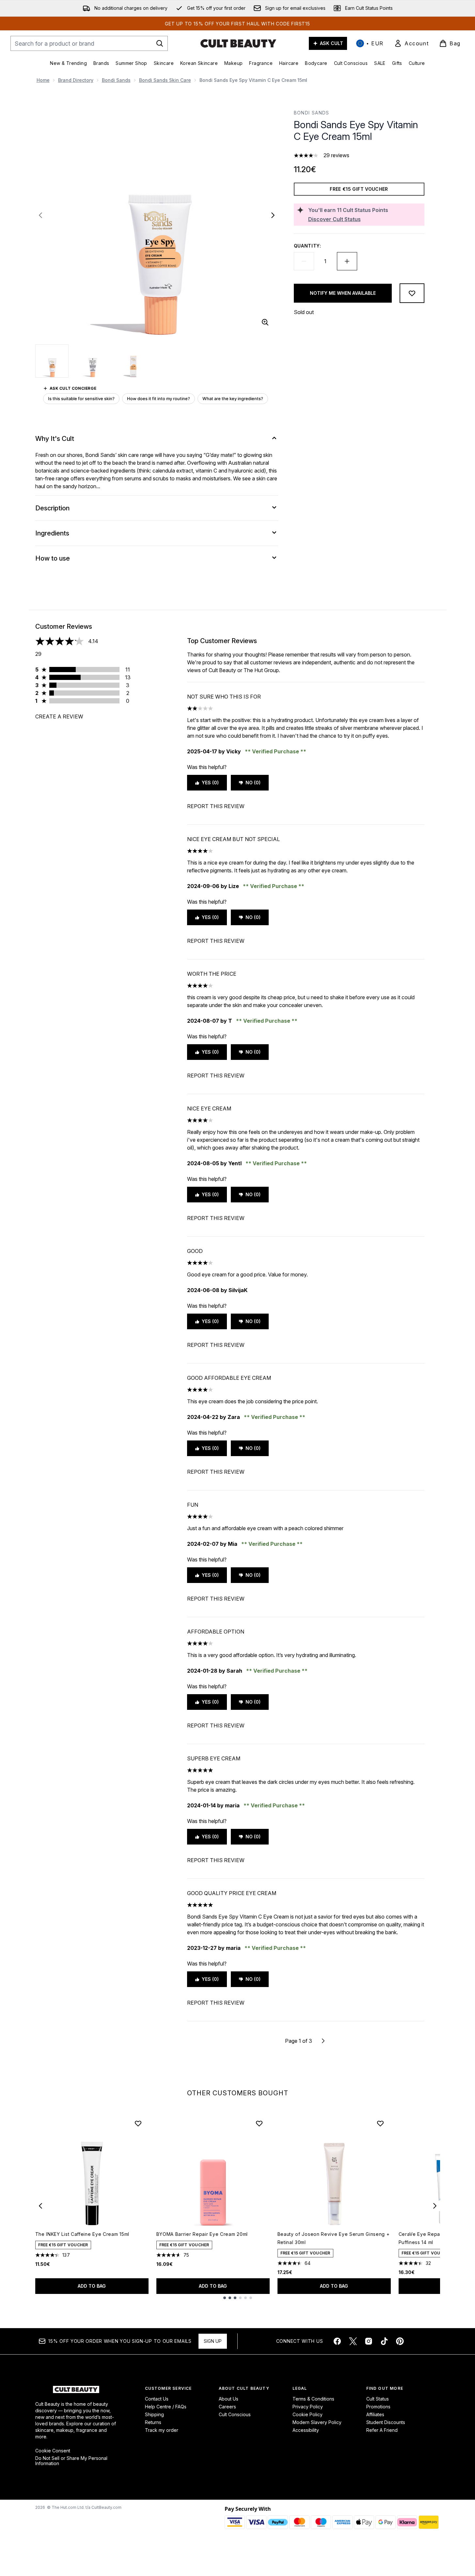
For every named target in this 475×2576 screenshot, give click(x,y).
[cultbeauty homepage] (238, 43)
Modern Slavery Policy (317, 2422)
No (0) (253, 783)
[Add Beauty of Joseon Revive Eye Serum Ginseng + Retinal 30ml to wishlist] (380, 2123)
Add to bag (92, 2286)
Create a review (59, 716)
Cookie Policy (308, 2414)
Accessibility (306, 2430)
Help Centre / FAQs (166, 2407)
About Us (229, 2399)
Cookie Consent (53, 2451)
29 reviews (336, 155)
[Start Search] (160, 43)
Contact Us (157, 2399)
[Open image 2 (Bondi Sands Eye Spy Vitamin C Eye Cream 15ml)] (93, 361)
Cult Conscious (235, 2414)
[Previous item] (40, 2206)
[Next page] (323, 2041)
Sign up (213, 2341)
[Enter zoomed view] (265, 322)
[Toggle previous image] (40, 215)
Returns (153, 2422)
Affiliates (375, 2414)
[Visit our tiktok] (384, 2341)
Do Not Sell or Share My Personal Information (71, 2461)
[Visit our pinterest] (400, 2341)
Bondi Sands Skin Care (165, 80)
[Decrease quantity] (304, 261)
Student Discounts (386, 2422)
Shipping (154, 2414)
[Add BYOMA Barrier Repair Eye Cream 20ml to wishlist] (259, 2123)
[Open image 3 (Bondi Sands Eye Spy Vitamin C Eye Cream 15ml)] (133, 361)
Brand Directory (76, 80)
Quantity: (308, 246)
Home (43, 80)
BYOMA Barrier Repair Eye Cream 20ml (202, 2234)
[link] (411, 43)
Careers (227, 2407)
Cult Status (378, 2399)
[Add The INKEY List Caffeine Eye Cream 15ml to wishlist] (138, 2123)
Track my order (162, 2430)
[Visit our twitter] (353, 2341)
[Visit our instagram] (369, 2341)
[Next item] (435, 2206)
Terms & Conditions (313, 2399)
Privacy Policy (308, 2407)
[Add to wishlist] (412, 293)
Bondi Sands (116, 80)
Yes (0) (210, 783)
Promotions (378, 2407)
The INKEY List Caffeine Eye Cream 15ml (82, 2234)
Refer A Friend (382, 2430)
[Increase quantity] (347, 261)
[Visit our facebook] (337, 2341)
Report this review (216, 806)
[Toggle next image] (273, 215)
